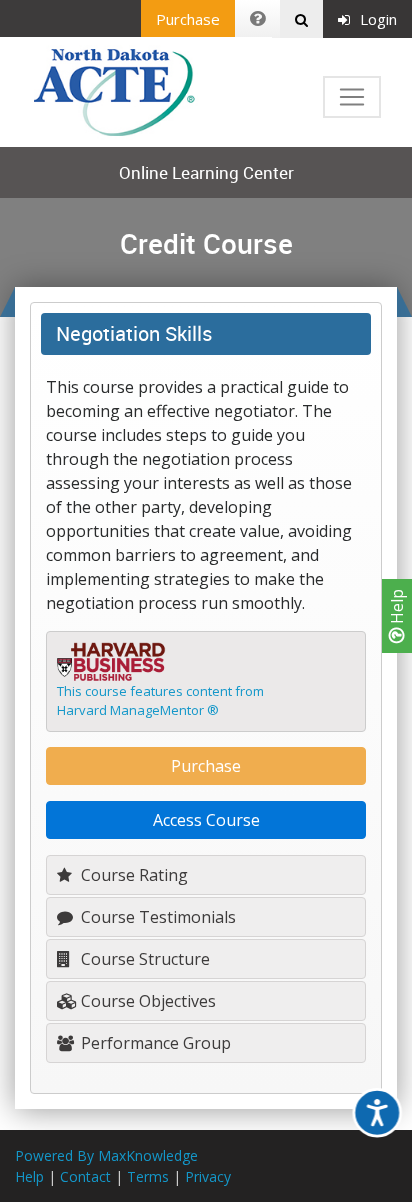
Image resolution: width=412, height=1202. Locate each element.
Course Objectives (146, 1001)
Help (397, 608)
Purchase (188, 19)
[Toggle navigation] (352, 97)
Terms (148, 1176)
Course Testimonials (156, 917)
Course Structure (143, 959)
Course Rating (132, 875)
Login (378, 19)
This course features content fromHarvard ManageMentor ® (160, 701)
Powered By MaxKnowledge (106, 1155)
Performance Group (154, 1043)
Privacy (208, 1176)
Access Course (206, 820)
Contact (85, 1176)
